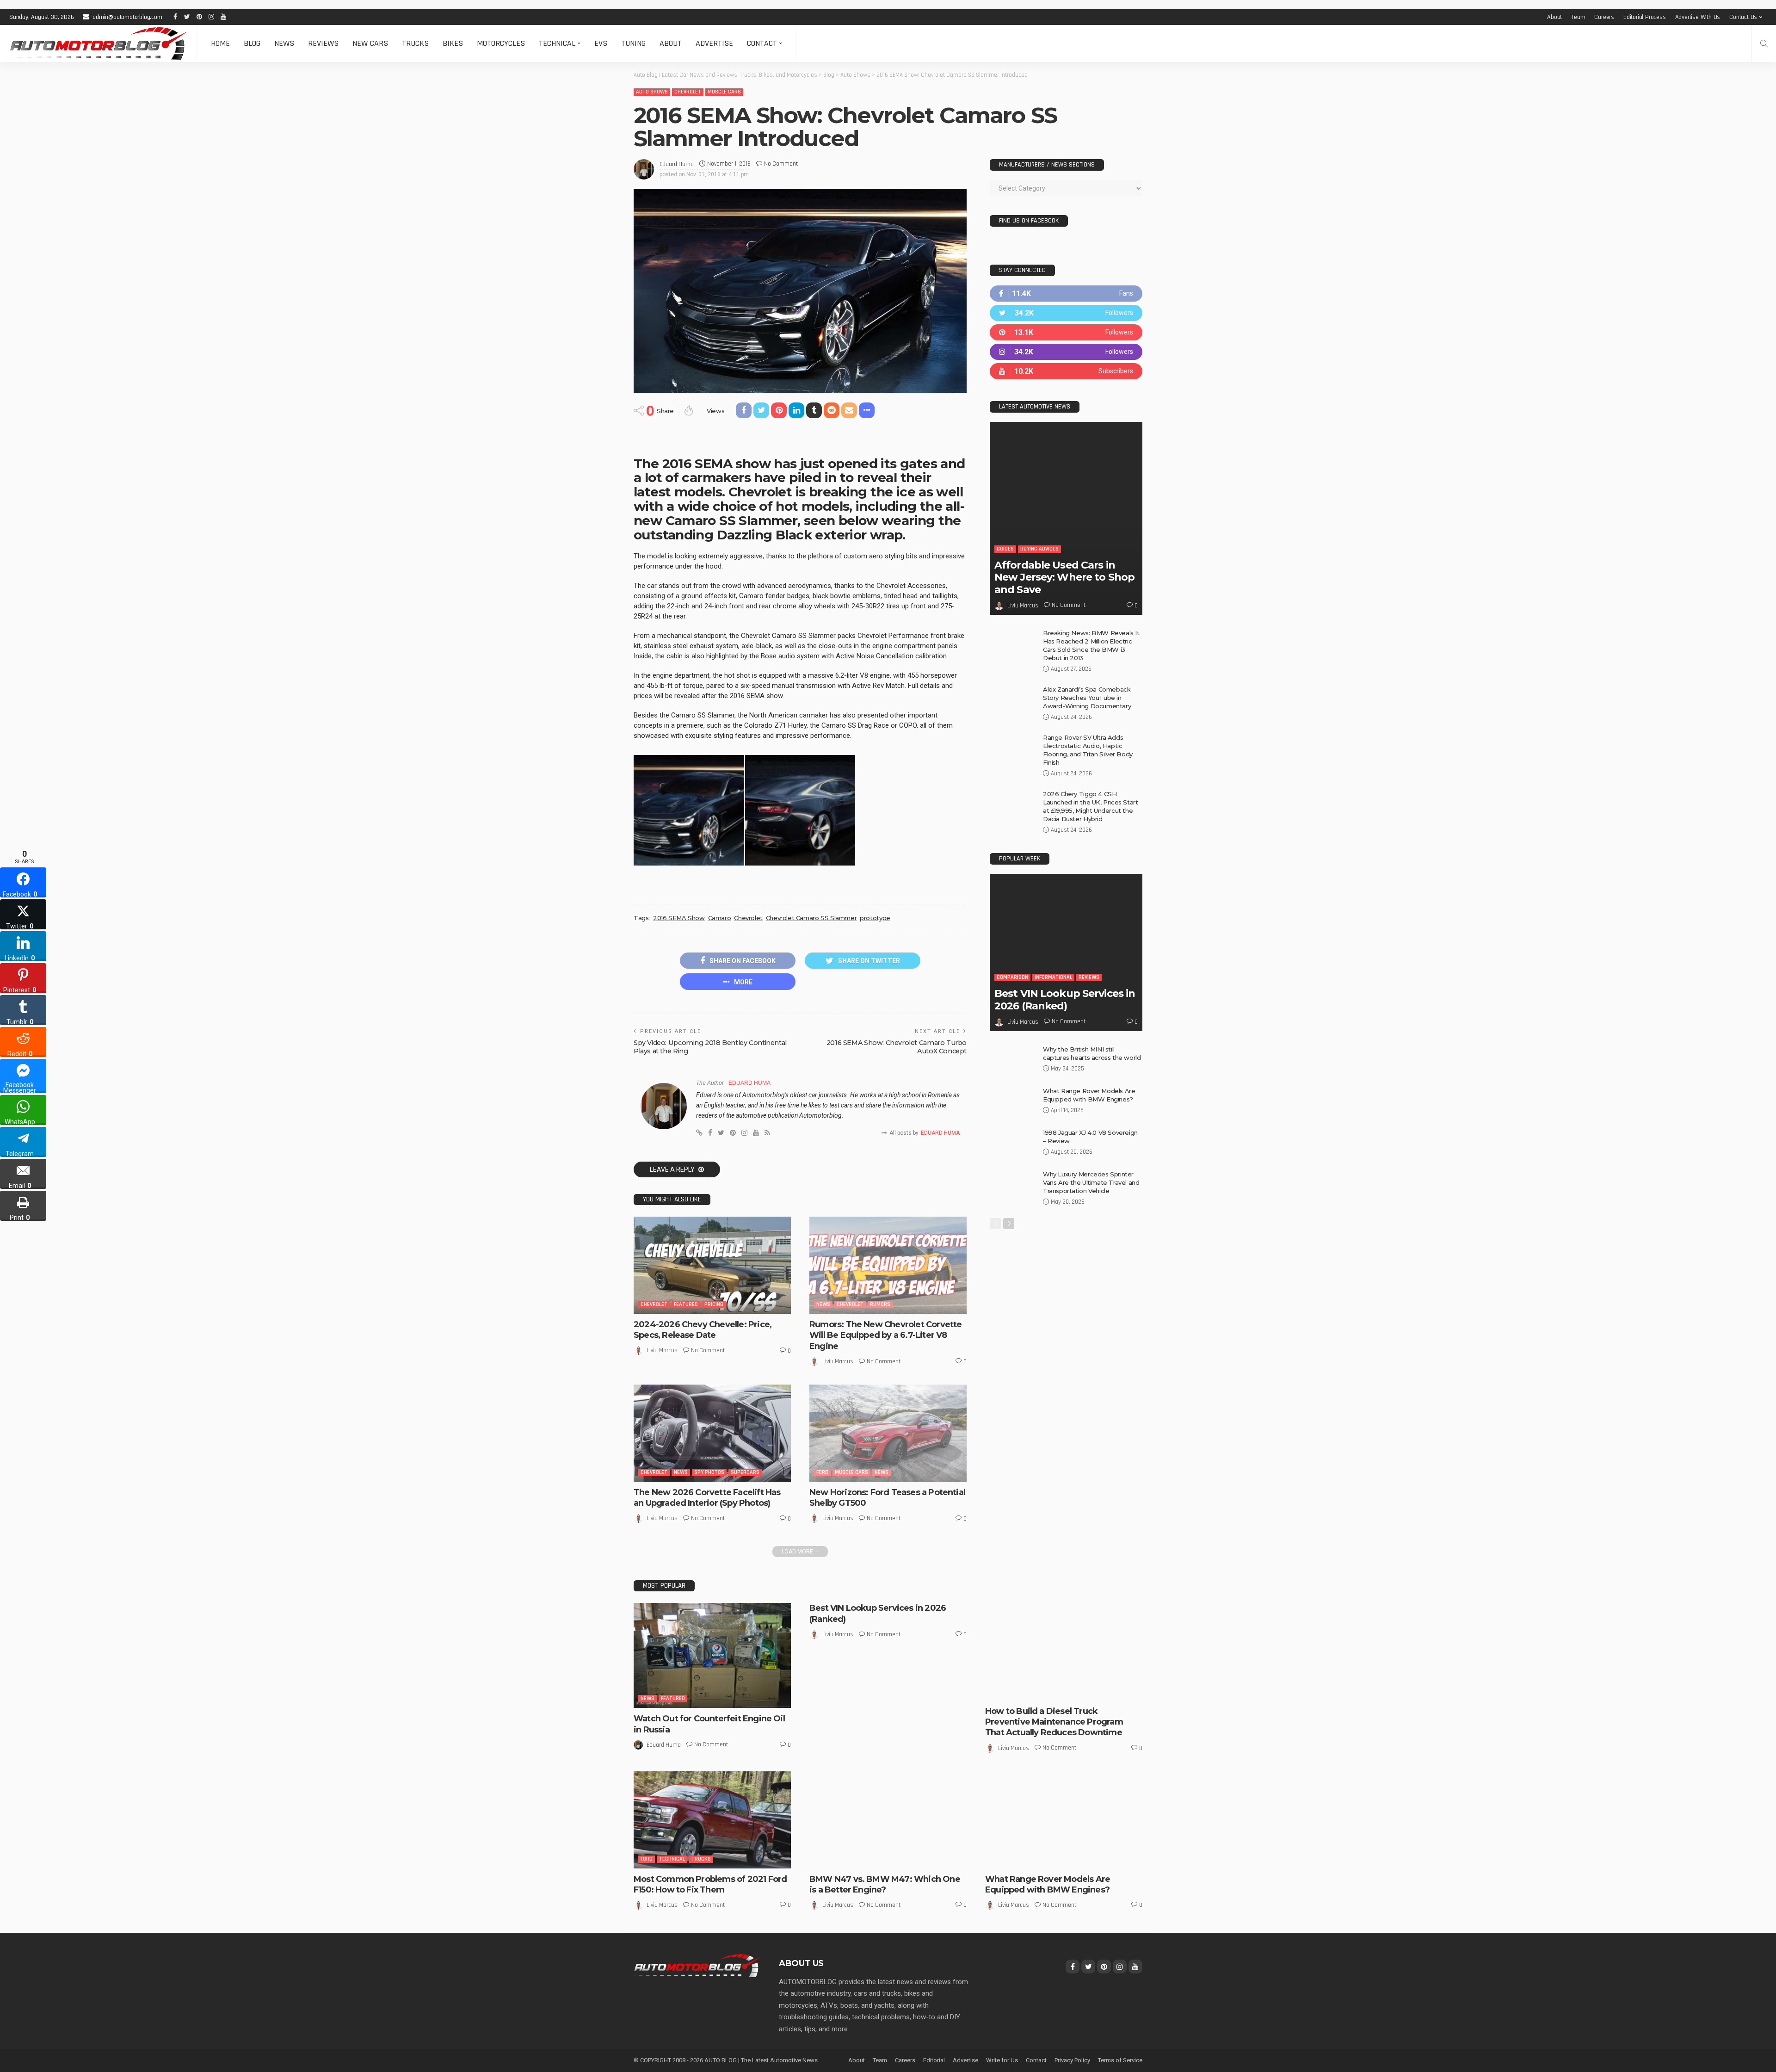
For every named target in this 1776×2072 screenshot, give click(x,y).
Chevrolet (688, 92)
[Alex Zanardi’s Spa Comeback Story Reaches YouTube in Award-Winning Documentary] (1013, 700)
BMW (822, 1859)
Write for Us (1002, 2060)
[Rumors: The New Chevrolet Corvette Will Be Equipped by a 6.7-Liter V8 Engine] (888, 1265)
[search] (1764, 43)
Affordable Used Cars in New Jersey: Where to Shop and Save (1064, 577)
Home (220, 43)
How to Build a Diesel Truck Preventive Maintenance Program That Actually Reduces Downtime (1054, 1722)
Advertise (714, 43)
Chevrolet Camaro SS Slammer (811, 918)
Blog (252, 43)
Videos (1060, 1859)
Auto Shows (652, 92)
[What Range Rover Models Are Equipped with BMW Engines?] (1013, 1102)
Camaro (720, 918)
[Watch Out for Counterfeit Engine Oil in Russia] (712, 1655)
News (284, 43)
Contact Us (1743, 17)
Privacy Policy (1072, 2060)
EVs (601, 43)
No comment (781, 164)
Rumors (880, 1304)
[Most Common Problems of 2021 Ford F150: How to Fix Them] (712, 1820)
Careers (1604, 17)
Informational (1053, 977)
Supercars (745, 1472)
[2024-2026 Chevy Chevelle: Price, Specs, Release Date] (712, 1265)
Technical (557, 43)
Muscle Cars (724, 92)
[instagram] (1066, 352)
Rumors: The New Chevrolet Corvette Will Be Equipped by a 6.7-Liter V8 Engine (885, 1335)
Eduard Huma (677, 164)
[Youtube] (1066, 371)
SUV (1041, 1859)
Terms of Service (1120, 2060)
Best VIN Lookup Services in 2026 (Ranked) (1065, 999)
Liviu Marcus (662, 1350)
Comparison (1012, 977)
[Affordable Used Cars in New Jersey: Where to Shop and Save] (1066, 518)
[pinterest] (1066, 332)
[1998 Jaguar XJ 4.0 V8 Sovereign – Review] (1013, 1143)
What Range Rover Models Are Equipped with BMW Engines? (1048, 1884)
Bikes (453, 43)
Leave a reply (673, 1169)
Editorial (934, 2060)
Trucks (415, 43)
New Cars (370, 43)
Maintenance (1084, 1691)
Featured (686, 1304)
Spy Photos (709, 1472)
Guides (1005, 549)
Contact (762, 43)
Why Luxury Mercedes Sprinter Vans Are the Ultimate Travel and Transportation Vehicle (1091, 1182)
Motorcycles (501, 43)
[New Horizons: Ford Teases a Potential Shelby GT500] (888, 1433)
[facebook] (1066, 294)
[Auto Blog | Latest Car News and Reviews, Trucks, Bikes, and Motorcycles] (697, 1965)
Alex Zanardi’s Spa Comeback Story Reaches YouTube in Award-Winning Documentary (1087, 698)
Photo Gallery (1011, 1859)
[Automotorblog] (98, 43)
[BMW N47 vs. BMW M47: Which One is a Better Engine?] (888, 1820)
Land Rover (1006, 1851)
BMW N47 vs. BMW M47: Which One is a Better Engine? (885, 1884)
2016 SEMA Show (679, 918)
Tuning (633, 43)
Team (1578, 17)
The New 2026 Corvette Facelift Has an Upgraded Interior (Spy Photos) (707, 1498)
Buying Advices (1039, 549)
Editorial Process (1645, 17)
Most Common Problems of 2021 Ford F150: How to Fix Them (710, 1884)
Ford (822, 1472)
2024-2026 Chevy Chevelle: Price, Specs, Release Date (703, 1330)
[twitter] (1066, 313)
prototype (875, 918)
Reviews (323, 43)
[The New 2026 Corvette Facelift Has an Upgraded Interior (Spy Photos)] (712, 1433)
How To (1051, 1691)
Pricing (714, 1304)
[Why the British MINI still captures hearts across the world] (1013, 1060)
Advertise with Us (1698, 17)
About (1554, 17)
